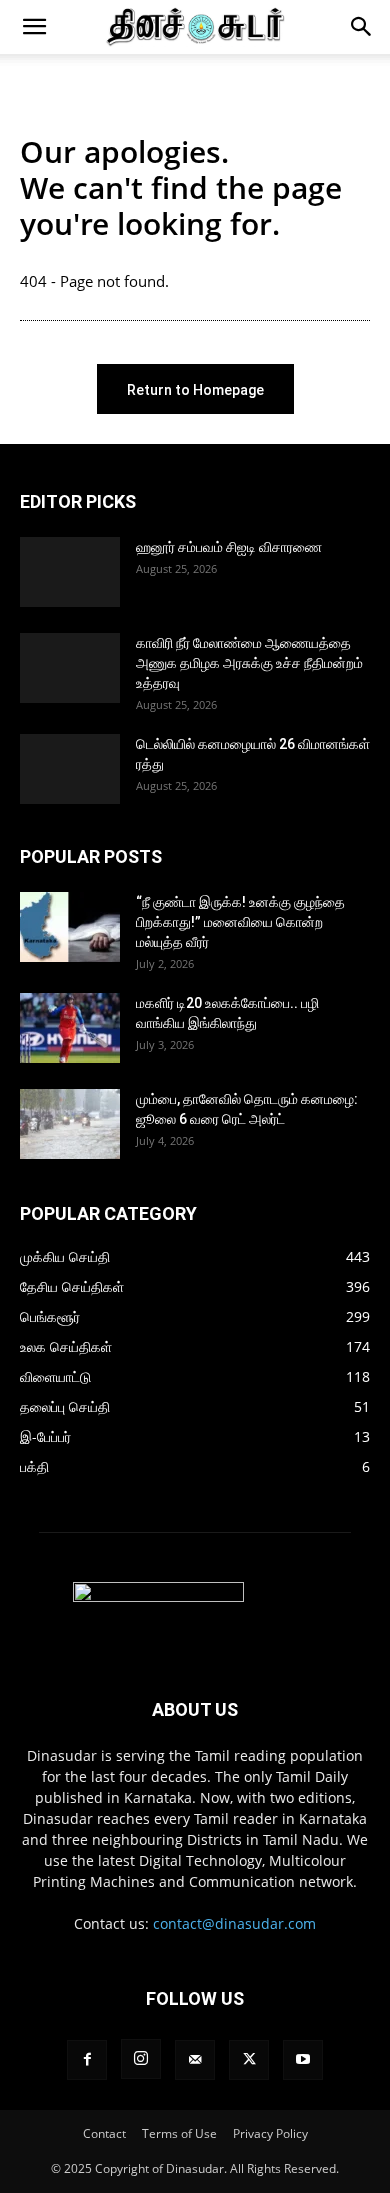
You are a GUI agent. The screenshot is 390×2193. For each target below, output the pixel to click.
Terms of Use (179, 2133)
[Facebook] (87, 2060)
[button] (34, 27)
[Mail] (195, 2060)
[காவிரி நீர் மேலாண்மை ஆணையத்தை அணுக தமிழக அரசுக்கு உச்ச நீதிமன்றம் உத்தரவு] (70, 668)
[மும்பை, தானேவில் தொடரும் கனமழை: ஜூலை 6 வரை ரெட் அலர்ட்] (70, 1124)
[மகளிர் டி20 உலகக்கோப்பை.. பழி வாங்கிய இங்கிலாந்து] (70, 1028)
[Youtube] (303, 2060)
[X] (249, 2060)
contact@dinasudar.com (234, 1923)
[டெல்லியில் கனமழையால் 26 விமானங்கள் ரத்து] (70, 769)
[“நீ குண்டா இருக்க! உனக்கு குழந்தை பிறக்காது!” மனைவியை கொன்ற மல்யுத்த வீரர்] (70, 927)
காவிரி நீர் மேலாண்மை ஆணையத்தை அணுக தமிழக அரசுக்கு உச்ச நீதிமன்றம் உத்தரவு (249, 663)
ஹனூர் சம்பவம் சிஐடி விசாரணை (229, 547)
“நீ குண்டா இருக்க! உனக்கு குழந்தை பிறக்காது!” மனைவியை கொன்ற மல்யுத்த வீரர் (240, 922)
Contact (104, 2133)
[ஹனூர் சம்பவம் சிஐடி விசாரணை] (70, 572)
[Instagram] (141, 2059)
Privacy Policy (270, 2133)
